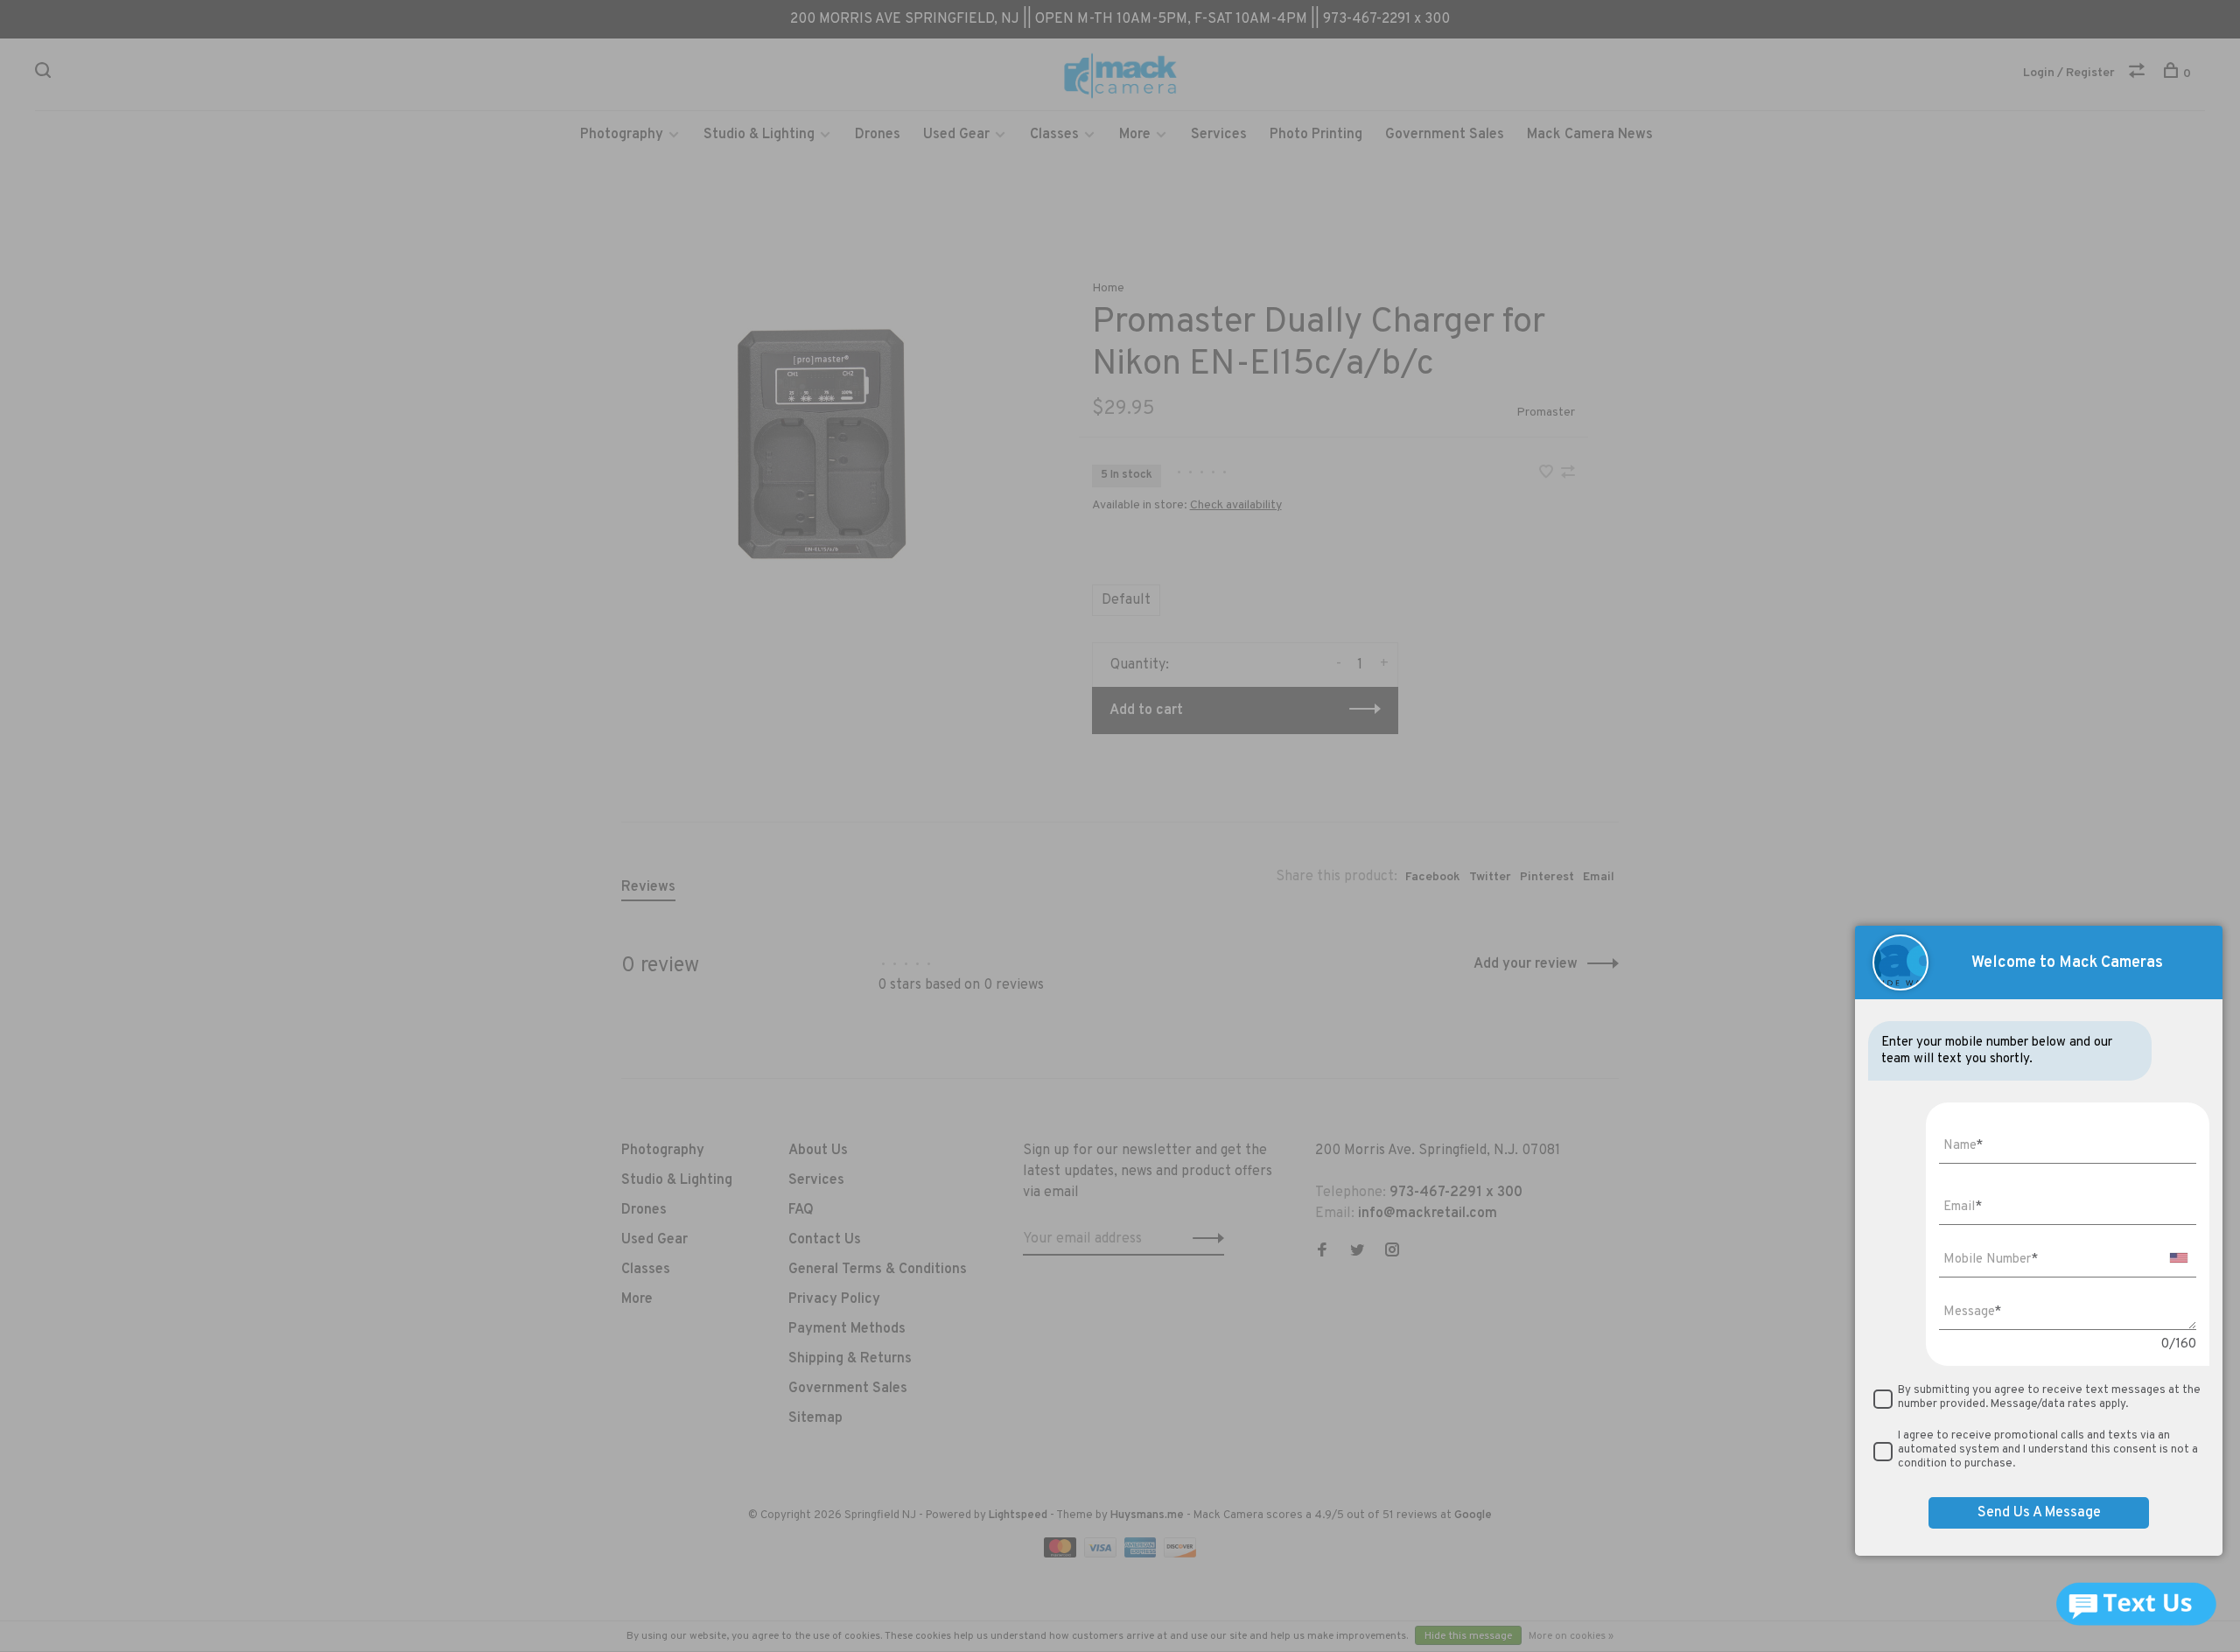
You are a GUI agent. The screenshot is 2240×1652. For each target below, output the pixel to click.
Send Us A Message (2039, 1513)
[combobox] (2179, 1258)
